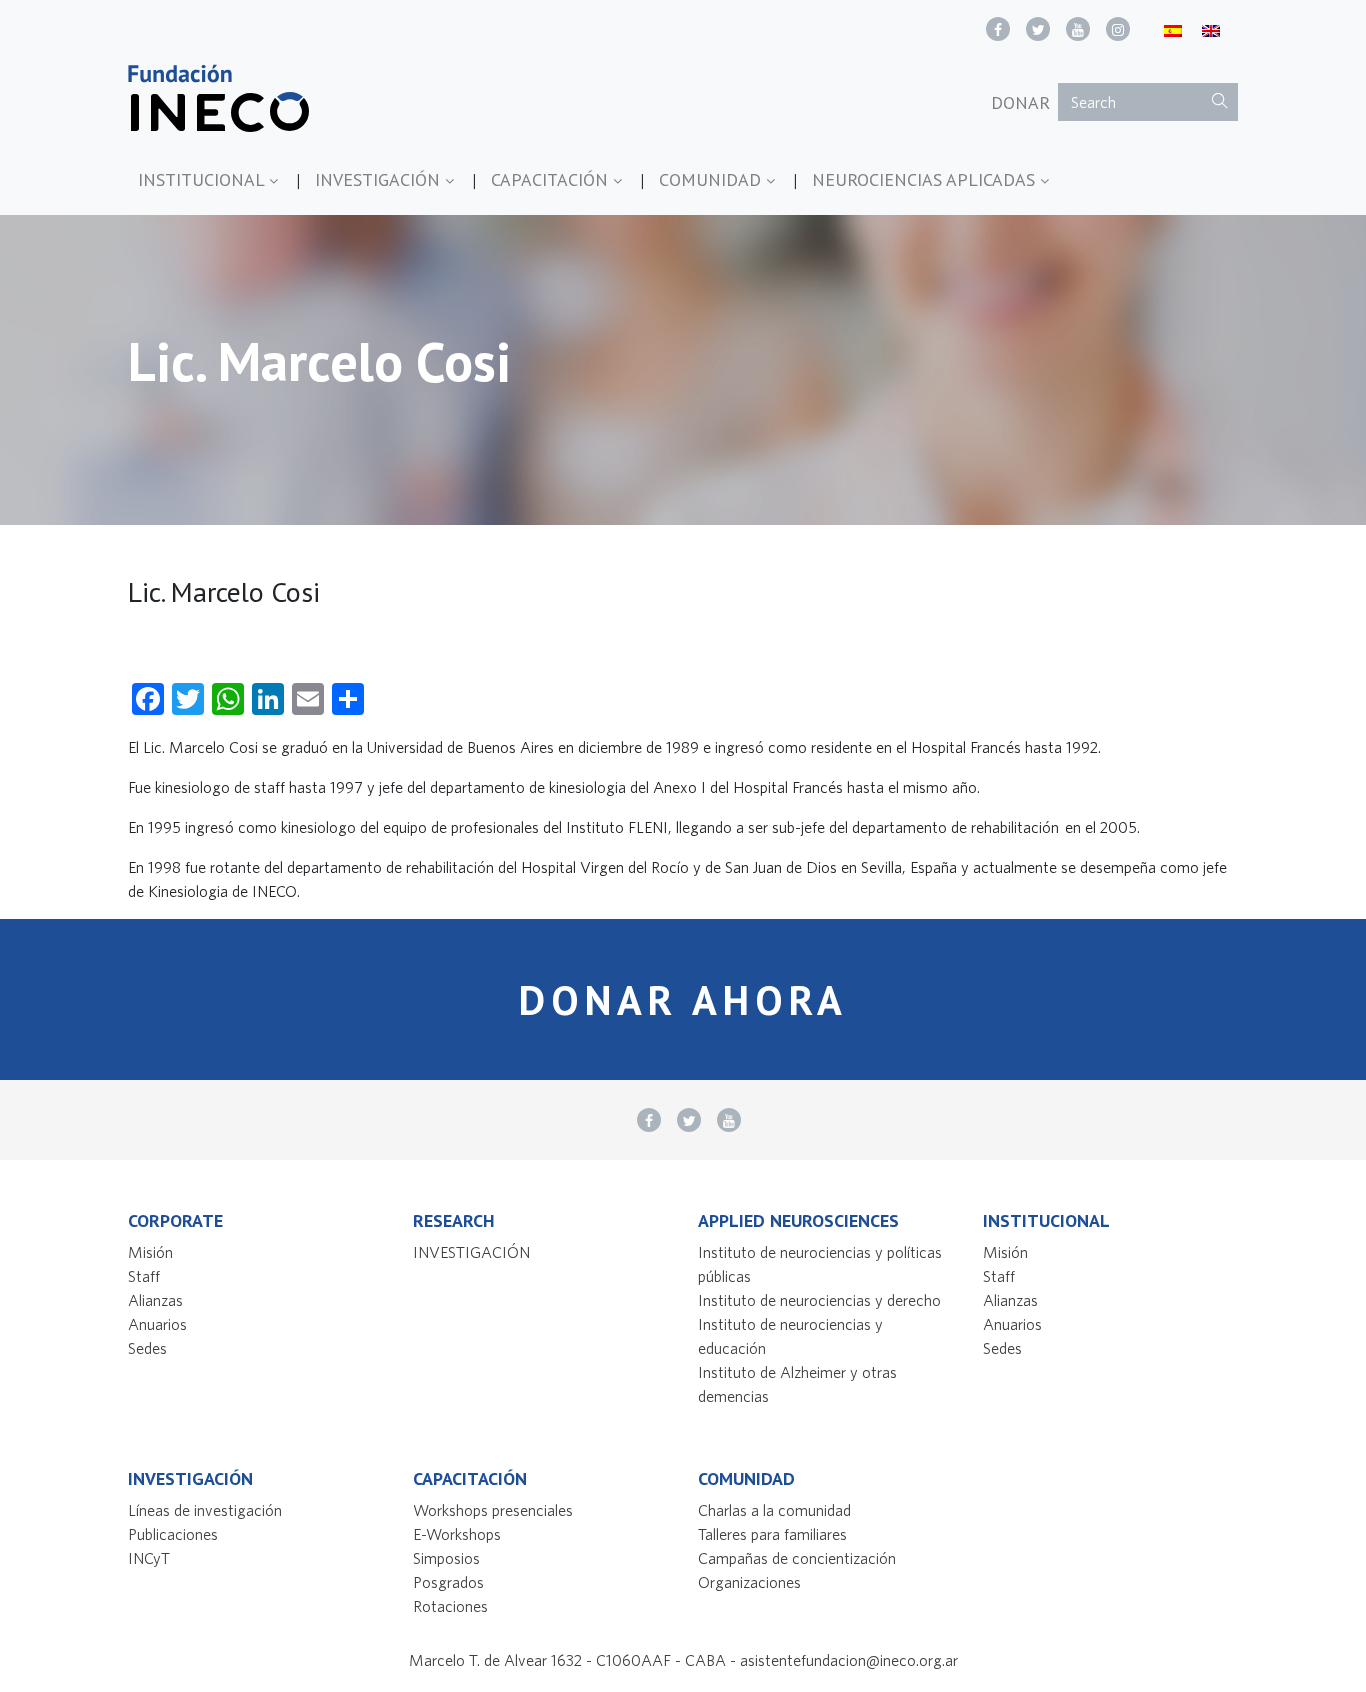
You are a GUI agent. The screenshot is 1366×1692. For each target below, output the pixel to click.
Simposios (446, 1558)
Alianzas (155, 1300)
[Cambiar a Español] (1173, 29)
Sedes (147, 1348)
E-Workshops (457, 1534)
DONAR (1020, 102)
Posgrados (448, 1582)
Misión (150, 1252)
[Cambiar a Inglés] (1211, 29)
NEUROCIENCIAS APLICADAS (926, 179)
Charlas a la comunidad (774, 1510)
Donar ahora (683, 999)
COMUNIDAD (712, 179)
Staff (144, 1276)
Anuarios (157, 1324)
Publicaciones (173, 1534)
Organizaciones (749, 1582)
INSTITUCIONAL (203, 179)
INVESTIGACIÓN (380, 179)
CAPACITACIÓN (552, 179)
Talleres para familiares (772, 1534)
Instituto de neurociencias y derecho (819, 1300)
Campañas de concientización (797, 1558)
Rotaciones (450, 1606)
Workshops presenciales (493, 1510)
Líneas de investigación (205, 1510)
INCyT (149, 1558)
